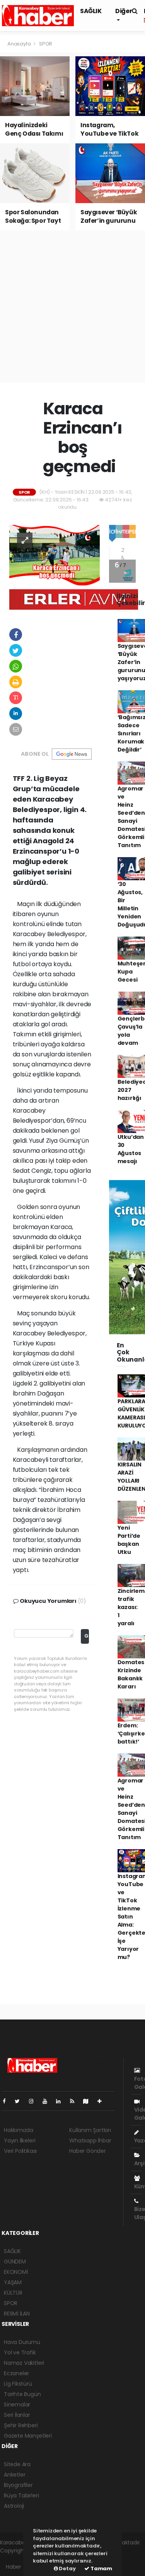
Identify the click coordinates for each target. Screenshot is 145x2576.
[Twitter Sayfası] (20, 2101)
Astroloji (14, 2506)
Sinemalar (17, 2404)
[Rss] (75, 2101)
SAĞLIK (91, 11)
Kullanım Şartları (90, 2130)
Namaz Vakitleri (24, 2363)
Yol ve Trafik (20, 2352)
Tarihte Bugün (22, 2394)
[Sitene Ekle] (103, 2101)
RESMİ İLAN (17, 2314)
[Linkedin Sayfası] (61, 2101)
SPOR (46, 44)
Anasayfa (20, 44)
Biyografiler (18, 2485)
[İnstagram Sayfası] (34, 2101)
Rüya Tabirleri (21, 2495)
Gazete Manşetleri (28, 2436)
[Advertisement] (72, 307)
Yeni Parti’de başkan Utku (129, 1540)
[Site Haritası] (89, 2101)
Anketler (14, 2475)
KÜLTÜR (13, 2293)
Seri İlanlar (17, 2415)
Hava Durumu (22, 2342)
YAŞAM (13, 2282)
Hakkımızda (19, 2130)
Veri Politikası (20, 2151)
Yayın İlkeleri (20, 2141)
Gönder (86, 1636)
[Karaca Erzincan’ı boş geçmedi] (55, 555)
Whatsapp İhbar (90, 2141)
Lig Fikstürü (18, 2384)
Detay (67, 2568)
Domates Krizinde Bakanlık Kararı (131, 1674)
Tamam (101, 2568)
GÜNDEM (15, 2262)
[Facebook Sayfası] (7, 2101)
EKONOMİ (16, 2272)
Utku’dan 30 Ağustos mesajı (131, 1149)
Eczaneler (16, 2373)
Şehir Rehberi (21, 2425)
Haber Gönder (88, 2151)
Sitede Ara (17, 2464)
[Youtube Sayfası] (48, 2101)
